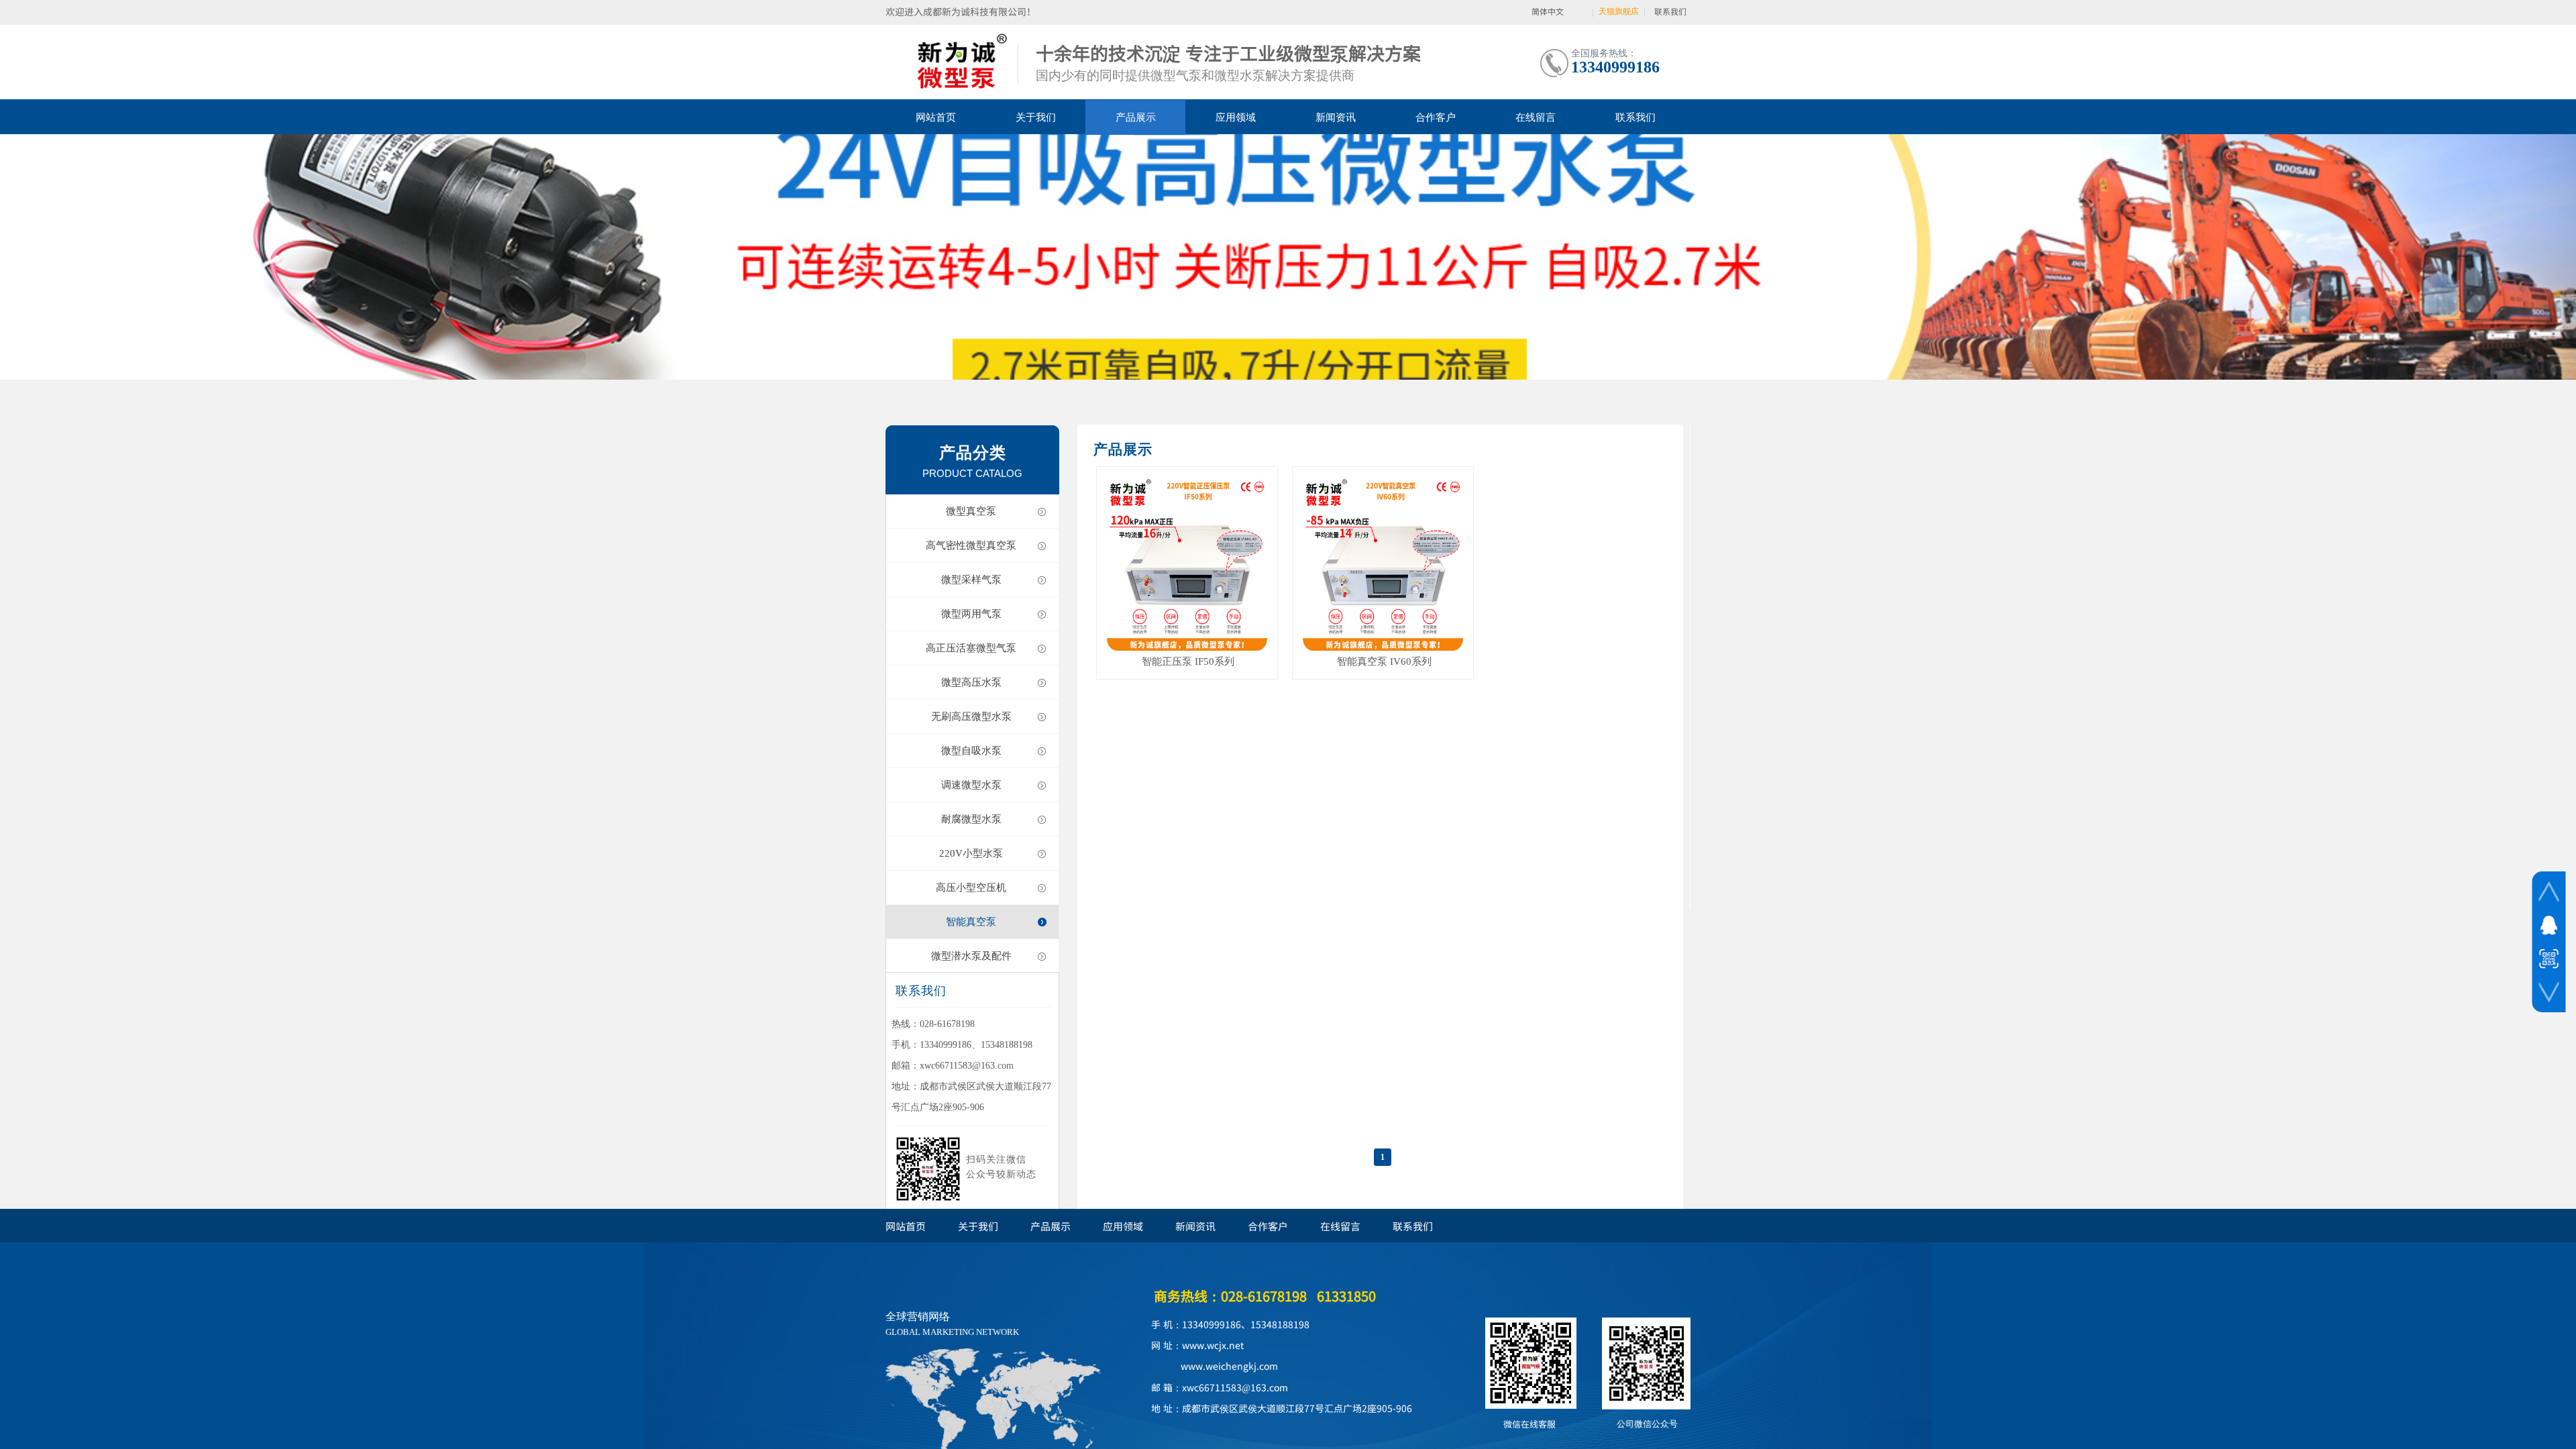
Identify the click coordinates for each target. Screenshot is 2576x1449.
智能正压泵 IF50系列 (1188, 661)
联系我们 (1635, 117)
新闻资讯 (1336, 117)
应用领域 (1236, 117)
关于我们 (1036, 117)
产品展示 (1136, 117)
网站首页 (936, 117)
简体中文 (1548, 11)
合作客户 (1436, 117)
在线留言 (1536, 117)
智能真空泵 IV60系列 (1384, 661)
